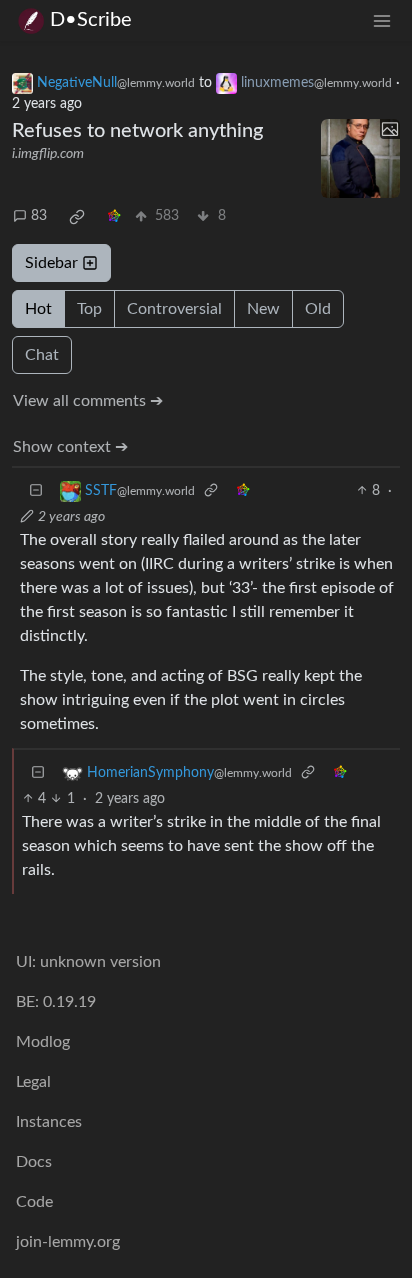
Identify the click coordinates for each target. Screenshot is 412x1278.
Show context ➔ (70, 447)
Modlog (43, 1042)
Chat (42, 355)
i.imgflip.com (48, 154)
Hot (38, 309)
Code (34, 1202)
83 (39, 216)
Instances (49, 1122)
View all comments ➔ (88, 401)
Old (318, 309)
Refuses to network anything (137, 131)
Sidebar (51, 263)
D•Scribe (91, 20)
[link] (77, 217)
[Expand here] (360, 158)
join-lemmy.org (68, 1242)
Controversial (174, 309)
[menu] (382, 20)
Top (89, 309)
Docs (34, 1162)
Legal (33, 1082)
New (263, 309)
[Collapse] (36, 491)
